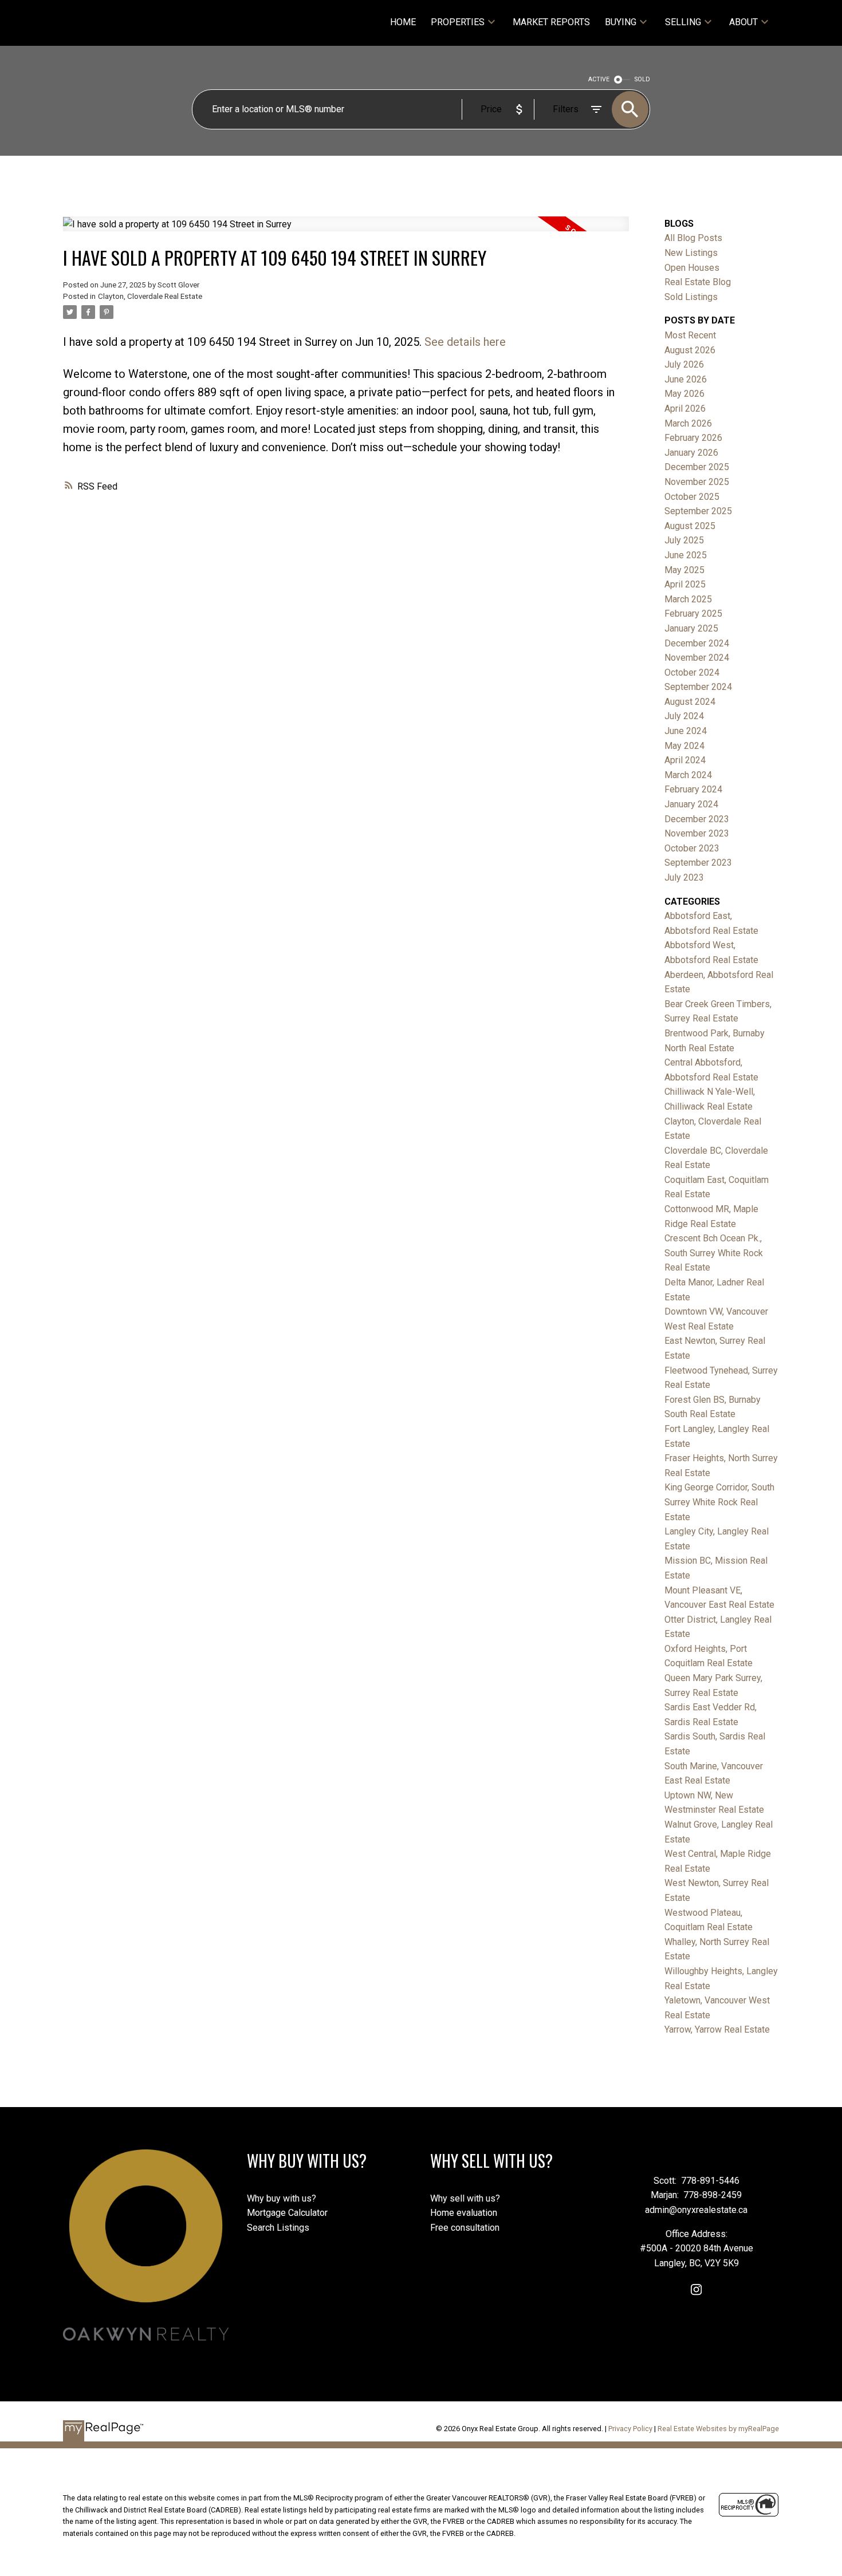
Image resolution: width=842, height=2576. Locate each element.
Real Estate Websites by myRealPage (718, 2429)
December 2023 (697, 819)
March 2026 (688, 423)
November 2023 (697, 833)
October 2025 (692, 497)
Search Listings (278, 2228)
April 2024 (685, 760)
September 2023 (698, 863)
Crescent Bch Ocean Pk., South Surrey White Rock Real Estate (714, 1253)
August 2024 (690, 702)
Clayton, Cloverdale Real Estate (150, 296)
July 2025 (684, 540)
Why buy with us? (282, 2198)
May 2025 (684, 570)
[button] (696, 2289)
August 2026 (690, 350)
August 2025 (690, 526)
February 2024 (693, 789)
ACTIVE (599, 79)
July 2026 (684, 364)
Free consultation (465, 2228)
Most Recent (690, 335)
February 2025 (693, 614)
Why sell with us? (465, 2198)
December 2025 (697, 467)
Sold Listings (691, 297)
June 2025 (686, 555)
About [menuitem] (743, 22)
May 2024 (684, 746)
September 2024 (698, 687)
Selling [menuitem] (683, 22)
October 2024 (692, 672)
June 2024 (686, 731)
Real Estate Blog (698, 282)
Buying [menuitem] (621, 22)
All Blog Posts (693, 238)
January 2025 (691, 628)
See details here (465, 342)
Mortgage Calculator (287, 2213)
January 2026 (691, 453)
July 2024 (684, 716)
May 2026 (684, 394)
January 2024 (691, 804)
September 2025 (698, 511)
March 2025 (688, 599)
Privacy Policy (630, 2429)
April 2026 (685, 409)
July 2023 (684, 877)
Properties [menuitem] (458, 22)
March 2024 (688, 775)
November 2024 (697, 658)
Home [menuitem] (403, 22)
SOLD (642, 79)
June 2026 (686, 379)
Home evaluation (464, 2213)
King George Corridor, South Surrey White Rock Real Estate (719, 1502)
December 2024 (697, 643)
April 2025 (685, 584)
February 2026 (693, 438)
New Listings (691, 253)
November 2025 (697, 482)
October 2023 (692, 848)
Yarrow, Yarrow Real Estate (717, 2029)
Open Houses (692, 268)
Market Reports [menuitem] (551, 22)
